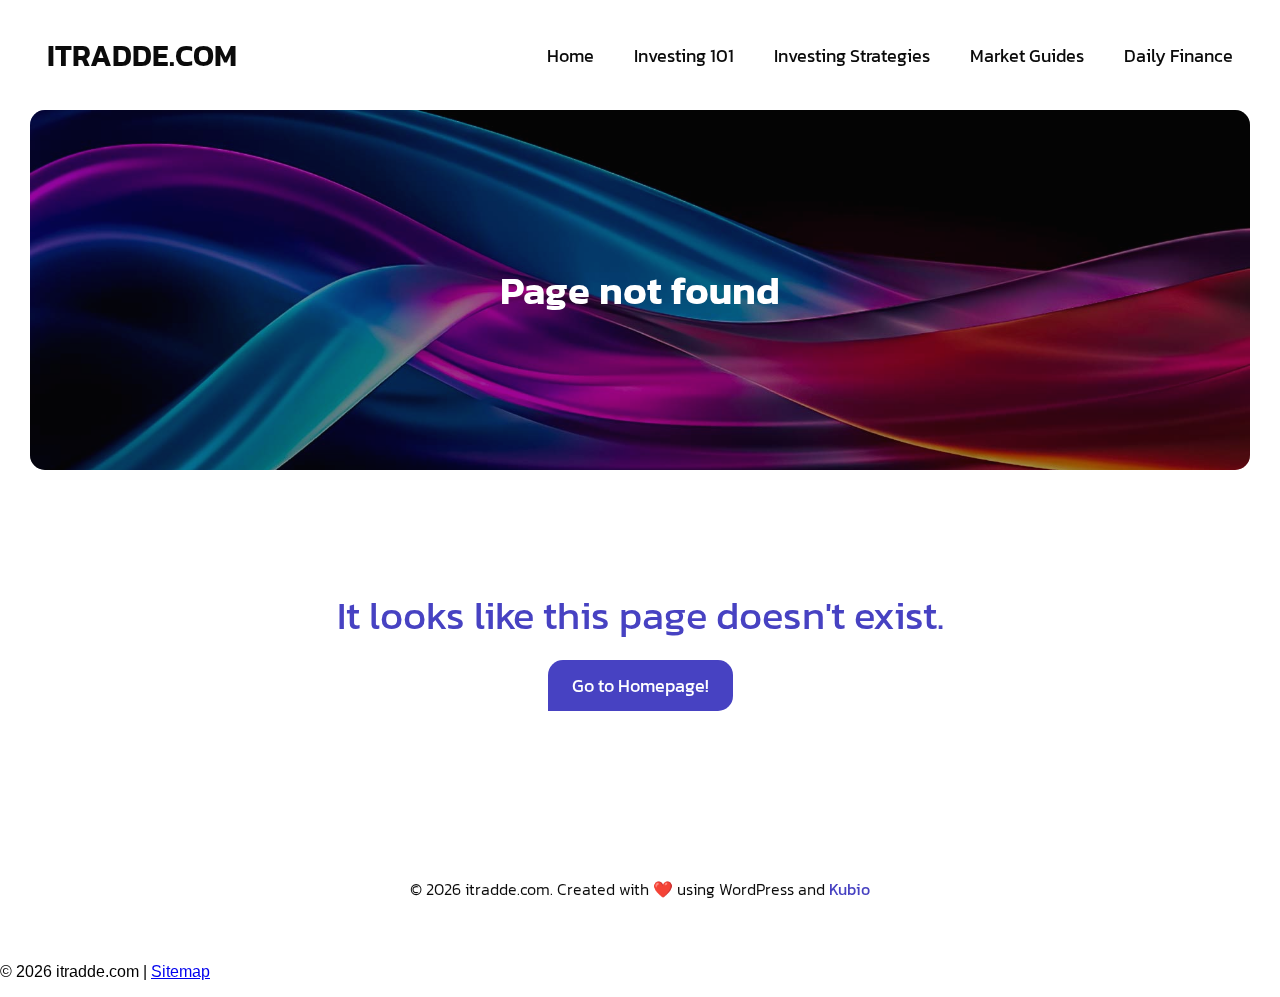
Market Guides (1027, 55)
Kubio (849, 889)
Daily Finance (1178, 55)
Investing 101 (684, 55)
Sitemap (180, 971)
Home (570, 55)
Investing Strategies (852, 55)
